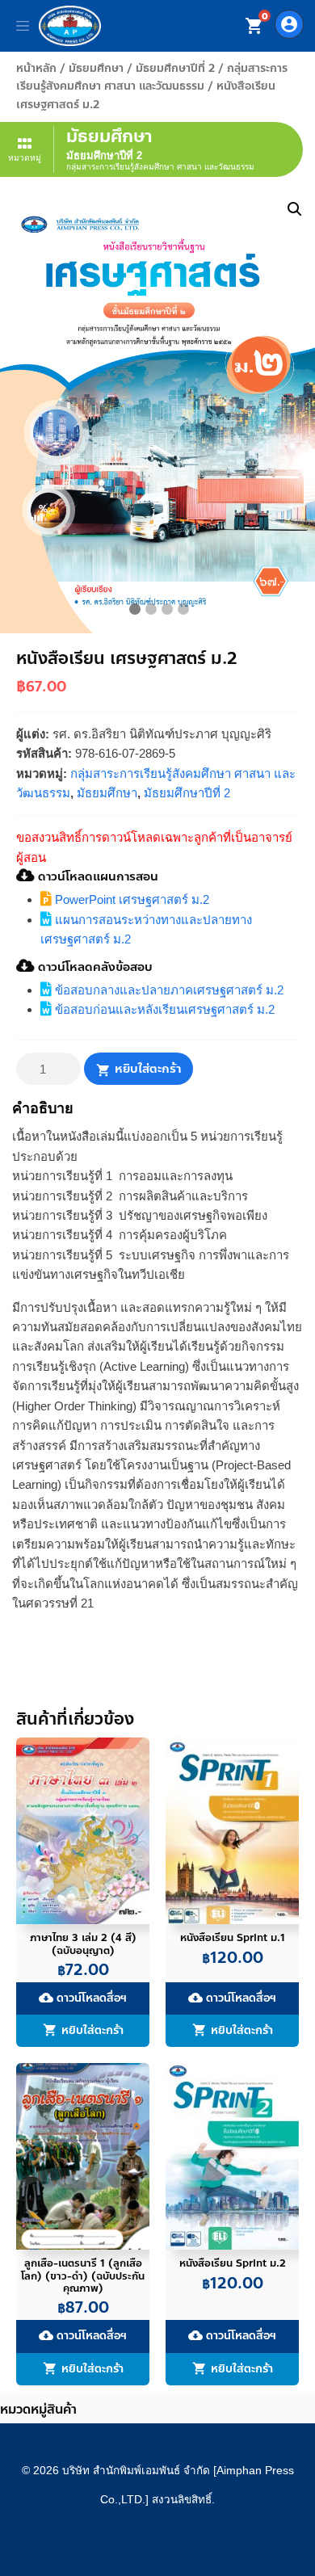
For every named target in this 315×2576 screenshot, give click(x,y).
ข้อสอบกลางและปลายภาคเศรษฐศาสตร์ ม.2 (168, 990)
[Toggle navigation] (23, 26)
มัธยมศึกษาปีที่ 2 (175, 68)
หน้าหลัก (36, 68)
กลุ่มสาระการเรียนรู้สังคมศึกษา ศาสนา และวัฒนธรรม (152, 77)
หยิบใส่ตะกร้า (148, 1069)
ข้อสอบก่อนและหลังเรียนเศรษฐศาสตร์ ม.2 (163, 1009)
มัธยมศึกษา (96, 68)
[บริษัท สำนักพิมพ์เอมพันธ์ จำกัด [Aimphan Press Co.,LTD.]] (70, 26)
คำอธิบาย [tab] (43, 1108)
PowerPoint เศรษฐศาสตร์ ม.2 (130, 899)
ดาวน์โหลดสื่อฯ (83, 1998)
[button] (295, 209)
